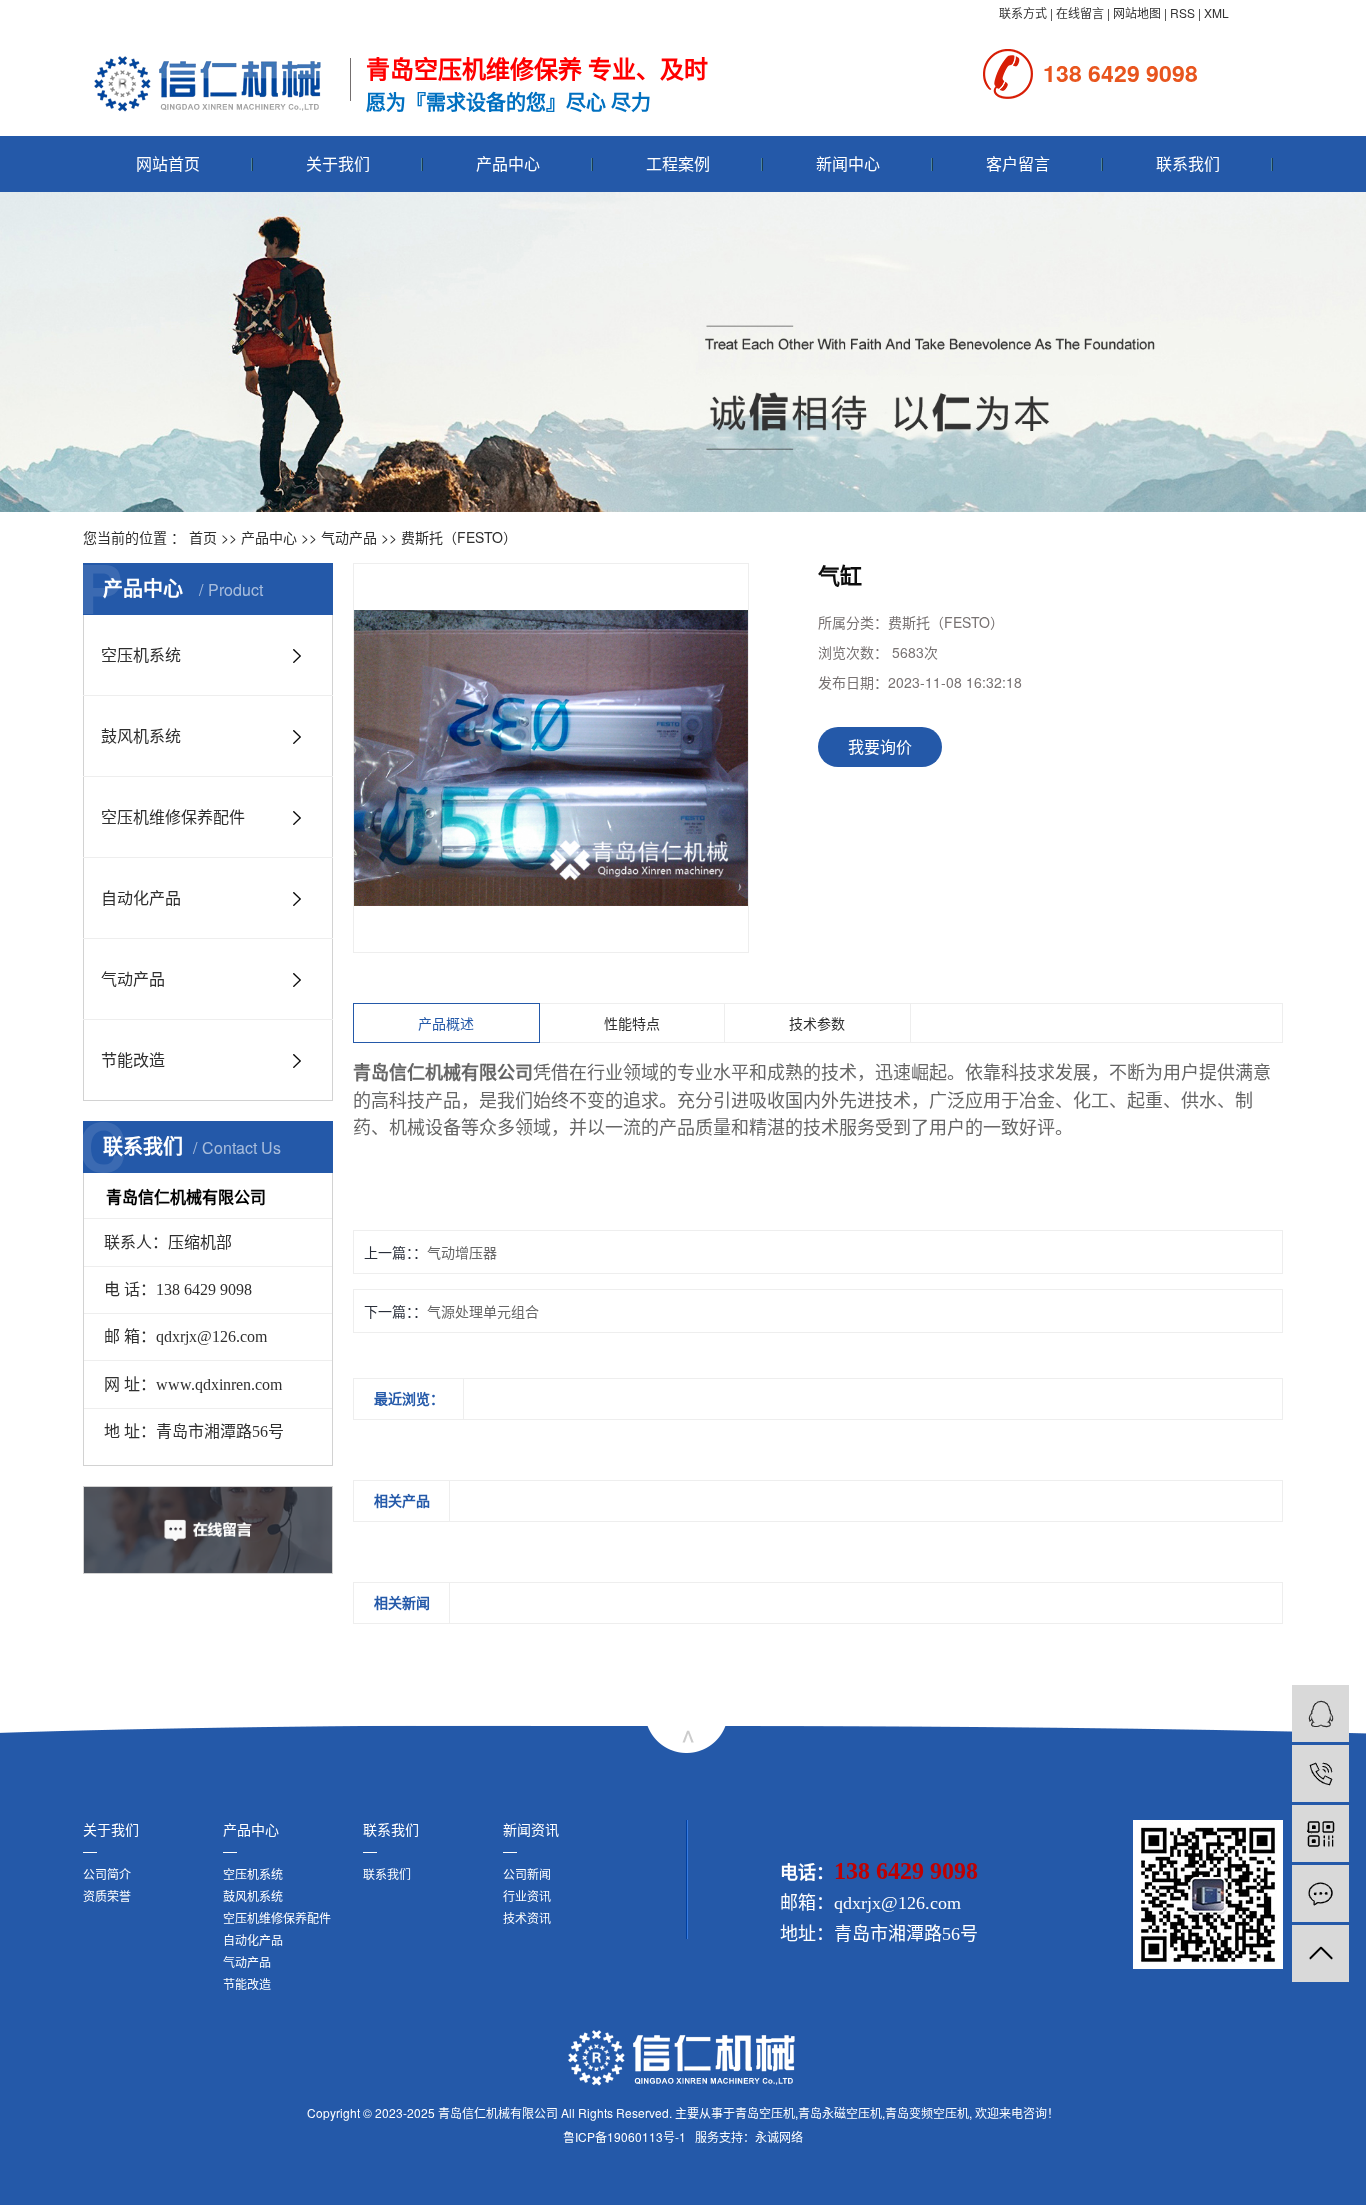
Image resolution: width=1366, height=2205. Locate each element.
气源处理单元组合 (483, 1311)
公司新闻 (527, 1873)
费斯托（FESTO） (459, 537)
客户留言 (1018, 163)
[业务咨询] (1320, 1713)
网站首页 (168, 163)
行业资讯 (527, 1895)
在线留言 (1080, 12)
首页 (203, 537)
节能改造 (133, 1059)
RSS (1182, 12)
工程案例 (678, 163)
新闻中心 (848, 163)
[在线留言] (1320, 1893)
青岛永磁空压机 (840, 2112)
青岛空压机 (765, 2112)
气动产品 (349, 537)
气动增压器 (462, 1252)
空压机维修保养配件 (173, 816)
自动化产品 (141, 897)
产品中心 (508, 163)
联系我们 (1188, 163)
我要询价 (880, 746)
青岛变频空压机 (927, 2112)
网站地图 (1137, 12)
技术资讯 (527, 1917)
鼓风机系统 (141, 735)
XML (1216, 12)
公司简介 (107, 1873)
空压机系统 (141, 654)
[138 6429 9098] (1320, 1773)
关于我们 (338, 163)
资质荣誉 (107, 1895)
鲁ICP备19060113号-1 (624, 2136)
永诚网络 (779, 2136)
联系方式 (1023, 12)
